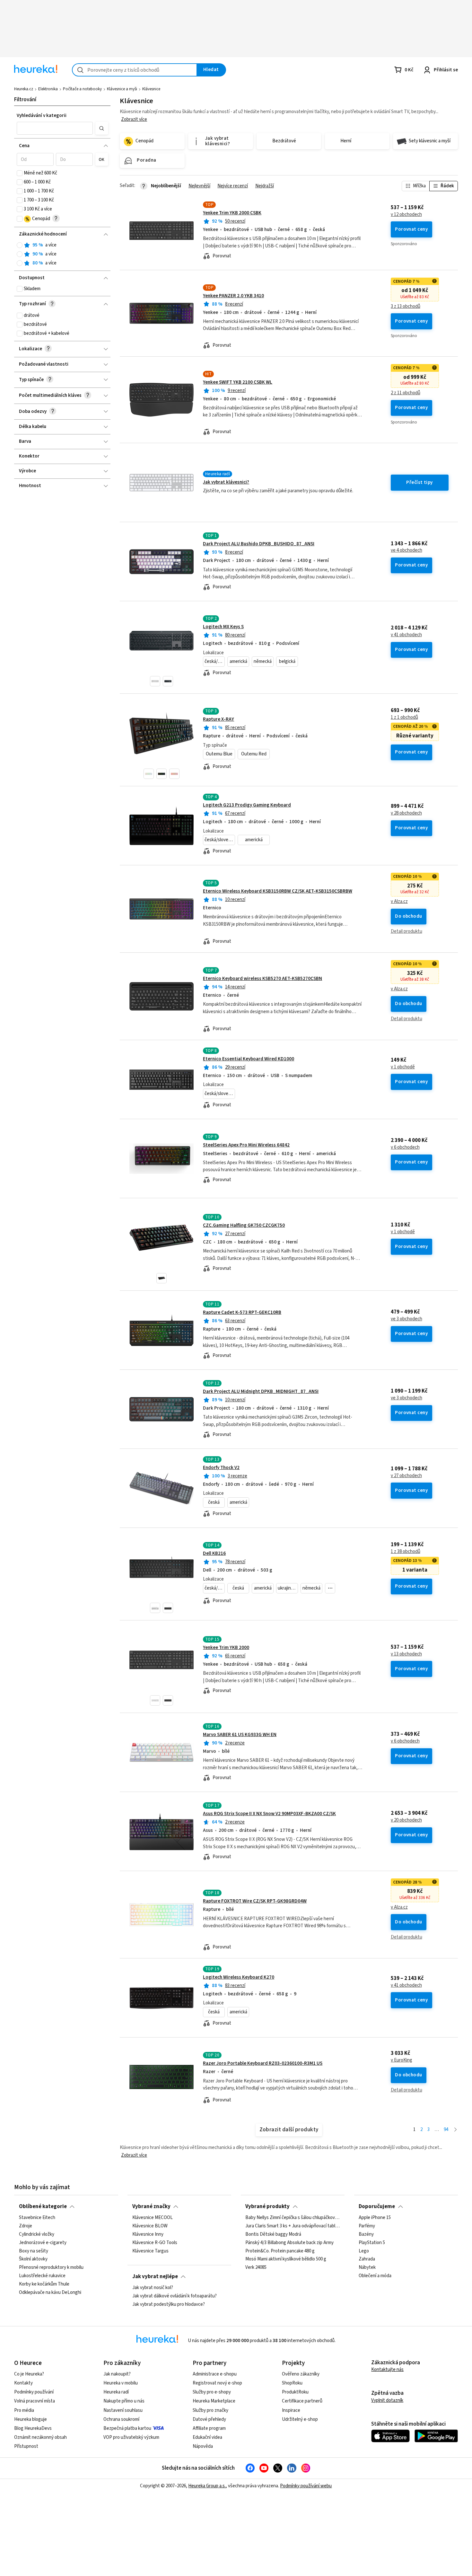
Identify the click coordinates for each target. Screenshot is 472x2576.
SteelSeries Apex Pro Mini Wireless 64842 (246, 1145)
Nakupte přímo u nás (124, 2401)
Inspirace (291, 2410)
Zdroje (26, 2226)
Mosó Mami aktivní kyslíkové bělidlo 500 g (286, 2260)
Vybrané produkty (267, 2206)
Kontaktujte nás (387, 2370)
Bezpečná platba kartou (127, 2428)
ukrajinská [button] (288, 1588)
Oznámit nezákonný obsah (40, 2437)
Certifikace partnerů (302, 2401)
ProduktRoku (295, 2392)
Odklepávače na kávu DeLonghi (50, 2293)
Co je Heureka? (29, 2374)
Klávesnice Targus (150, 2251)
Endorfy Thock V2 (221, 1468)
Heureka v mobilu (121, 2383)
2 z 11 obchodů (406, 393)
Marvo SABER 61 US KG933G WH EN (240, 1735)
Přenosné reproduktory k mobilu (51, 2268)
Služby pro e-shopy (212, 2392)
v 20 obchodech (406, 1820)
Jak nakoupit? (117, 2374)
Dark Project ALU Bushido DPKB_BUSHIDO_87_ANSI (259, 544)
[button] (55, 128)
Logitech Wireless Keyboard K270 (239, 1977)
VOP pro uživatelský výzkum (131, 2437)
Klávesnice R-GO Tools (155, 2243)
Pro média (24, 2410)
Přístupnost (26, 2446)
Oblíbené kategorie (43, 2206)
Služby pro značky (210, 2410)
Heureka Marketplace (214, 2401)
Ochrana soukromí (121, 2419)
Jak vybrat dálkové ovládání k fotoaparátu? (175, 2296)
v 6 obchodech (405, 1147)
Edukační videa (207, 2437)
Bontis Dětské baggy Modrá (273, 2234)
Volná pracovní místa (35, 2401)
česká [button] (214, 1502)
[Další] (455, 2130)
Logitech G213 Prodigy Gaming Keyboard (247, 805)
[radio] (20, 245)
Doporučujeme (377, 2206)
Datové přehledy (209, 2419)
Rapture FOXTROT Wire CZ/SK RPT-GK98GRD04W (255, 1901)
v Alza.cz (399, 902)
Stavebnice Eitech (37, 2218)
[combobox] (135, 70)
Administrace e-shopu (215, 2374)
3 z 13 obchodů (406, 307)
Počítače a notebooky (82, 89)
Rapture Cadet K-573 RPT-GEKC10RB (242, 1312)
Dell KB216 (214, 1553)
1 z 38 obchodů (406, 1552)
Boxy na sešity (34, 2251)
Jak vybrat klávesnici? (226, 482)
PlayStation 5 (372, 2243)
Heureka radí (116, 2392)
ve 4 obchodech (406, 550)
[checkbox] (20, 173)
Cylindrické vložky (37, 2234)
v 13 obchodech (406, 1654)
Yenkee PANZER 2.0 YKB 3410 (233, 296)
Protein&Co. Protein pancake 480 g (280, 2251)
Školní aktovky (33, 2260)
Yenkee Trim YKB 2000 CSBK (232, 213)
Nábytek (367, 2268)
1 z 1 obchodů (404, 718)
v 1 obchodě (403, 1067)
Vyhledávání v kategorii (42, 116)
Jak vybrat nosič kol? (153, 2288)
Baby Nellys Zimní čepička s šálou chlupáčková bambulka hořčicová (293, 2218)
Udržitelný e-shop (300, 2419)
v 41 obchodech (406, 635)
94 (446, 2130)
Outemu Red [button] (254, 754)
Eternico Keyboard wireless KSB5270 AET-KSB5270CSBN (262, 979)
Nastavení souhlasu (123, 2410)
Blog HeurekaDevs (33, 2428)
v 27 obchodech (406, 1476)
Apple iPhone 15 (375, 2218)
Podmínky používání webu (306, 2486)
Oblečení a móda (375, 2276)
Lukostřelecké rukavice (42, 2276)
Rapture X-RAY (219, 719)
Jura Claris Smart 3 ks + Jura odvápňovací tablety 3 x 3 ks (293, 2226)
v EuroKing (402, 2060)
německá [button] (263, 661)
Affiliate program (209, 2428)
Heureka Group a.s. (207, 2486)
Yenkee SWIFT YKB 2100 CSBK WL (238, 382)
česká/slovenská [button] (215, 661)
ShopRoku (292, 2383)
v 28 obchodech (406, 813)
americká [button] (238, 661)
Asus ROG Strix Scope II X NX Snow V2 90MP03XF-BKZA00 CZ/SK (269, 1814)
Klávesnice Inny (148, 2234)
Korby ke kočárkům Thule (44, 2284)
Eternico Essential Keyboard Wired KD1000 (249, 1059)
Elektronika (48, 89)
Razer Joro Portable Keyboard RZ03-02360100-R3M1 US (263, 2063)
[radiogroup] (62, 254)
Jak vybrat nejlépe (155, 2277)
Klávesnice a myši (122, 89)
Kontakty (23, 2383)
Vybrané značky (151, 2206)
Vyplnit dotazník (387, 2400)
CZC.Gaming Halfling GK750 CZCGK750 (244, 1225)
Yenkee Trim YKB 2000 (226, 1648)
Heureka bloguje (31, 2419)
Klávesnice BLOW (150, 2226)
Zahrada (367, 2260)
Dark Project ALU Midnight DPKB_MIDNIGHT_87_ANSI (261, 1391)
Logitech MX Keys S (223, 627)
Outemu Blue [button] (219, 754)
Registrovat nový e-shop (217, 2383)
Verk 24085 (256, 2268)
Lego (364, 2251)
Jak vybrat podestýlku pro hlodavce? (169, 2304)
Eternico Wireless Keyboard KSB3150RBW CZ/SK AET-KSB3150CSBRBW (278, 891)
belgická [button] (287, 661)
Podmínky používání (34, 2392)
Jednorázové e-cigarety (43, 2243)
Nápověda (203, 2446)
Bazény (366, 2234)
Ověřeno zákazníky (301, 2374)
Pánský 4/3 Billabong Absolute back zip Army (289, 2243)
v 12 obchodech (406, 215)
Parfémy (367, 2226)
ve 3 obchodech (406, 1319)
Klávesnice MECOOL (153, 2218)
